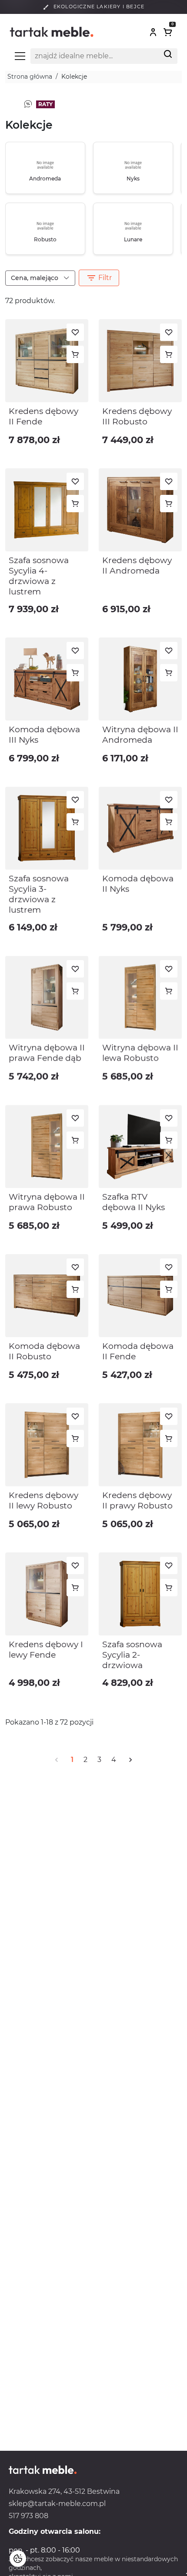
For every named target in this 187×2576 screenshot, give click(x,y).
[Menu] (20, 56)
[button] (153, 32)
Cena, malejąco (35, 278)
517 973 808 (28, 2516)
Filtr (99, 278)
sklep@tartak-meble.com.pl (57, 2504)
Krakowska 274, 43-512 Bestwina (64, 2491)
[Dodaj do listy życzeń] (75, 332)
